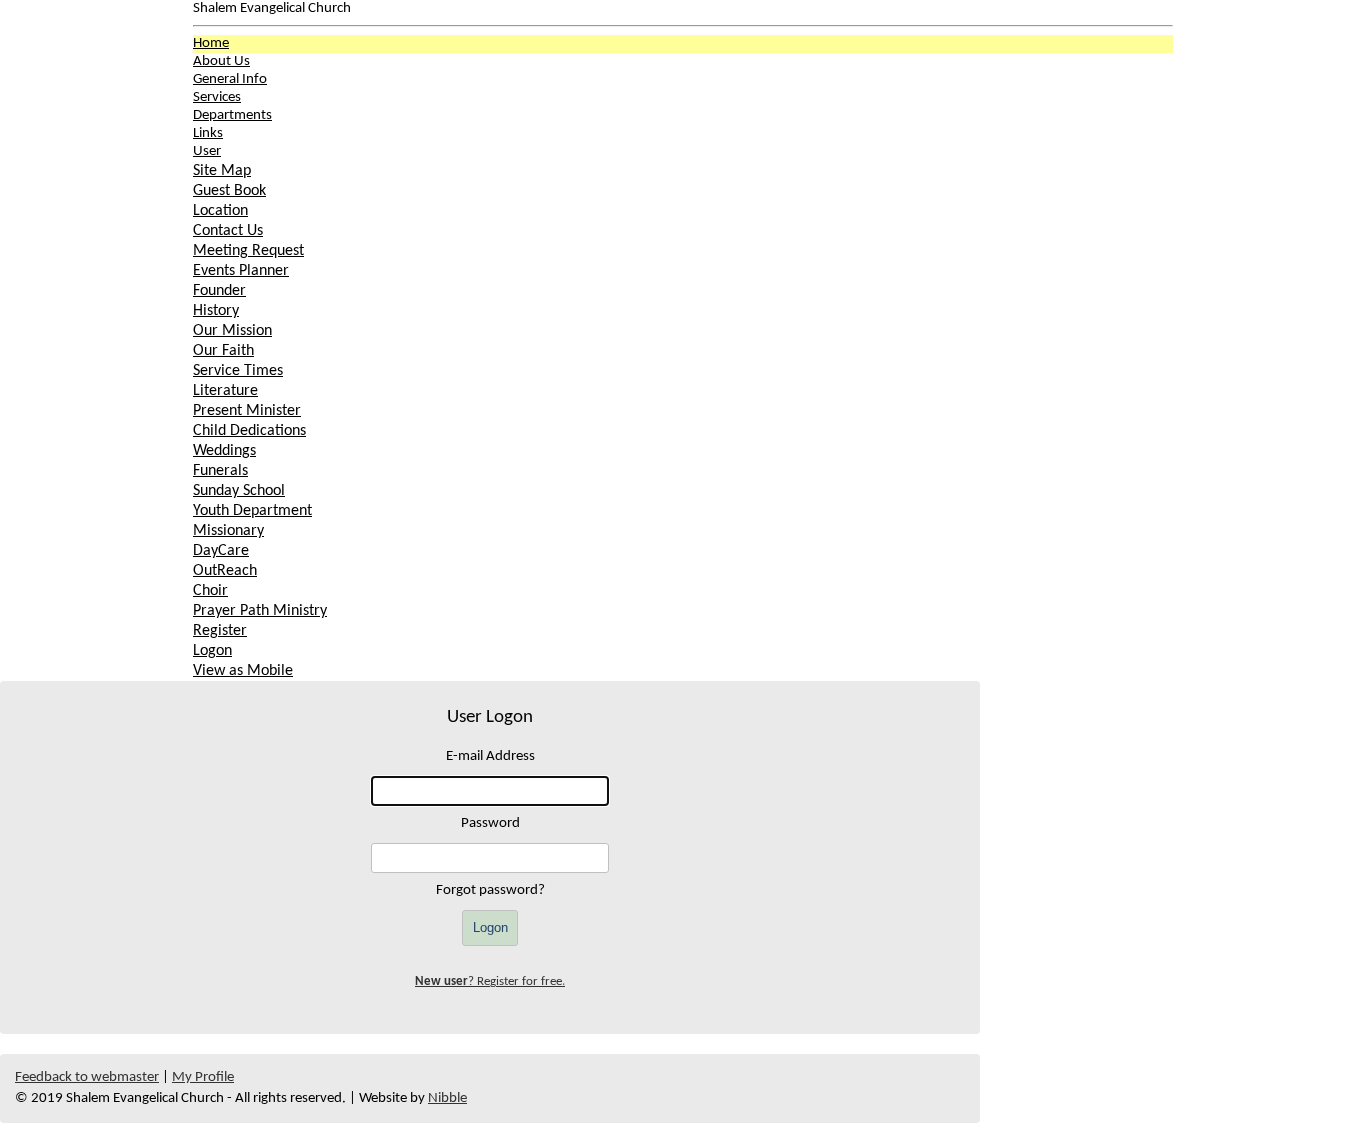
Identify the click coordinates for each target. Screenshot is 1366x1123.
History (216, 311)
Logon (212, 651)
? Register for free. (490, 981)
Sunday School (239, 491)
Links (208, 133)
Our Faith (223, 351)
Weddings (224, 451)
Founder (219, 291)
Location (220, 211)
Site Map (222, 171)
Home (211, 43)
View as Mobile (243, 671)
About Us (221, 61)
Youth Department (252, 511)
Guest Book (229, 191)
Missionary (228, 531)
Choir (210, 591)
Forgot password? (490, 890)
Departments (232, 115)
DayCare (221, 551)
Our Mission (232, 331)
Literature (225, 391)
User (207, 151)
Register (220, 631)
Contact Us (228, 231)
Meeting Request (248, 251)
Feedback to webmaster (87, 1077)
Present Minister (247, 411)
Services (217, 97)
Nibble (447, 1098)
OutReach (225, 571)
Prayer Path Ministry (260, 611)
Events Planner (241, 271)
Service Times (238, 371)
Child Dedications (249, 431)
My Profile (203, 1077)
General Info (230, 79)
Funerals (220, 471)
